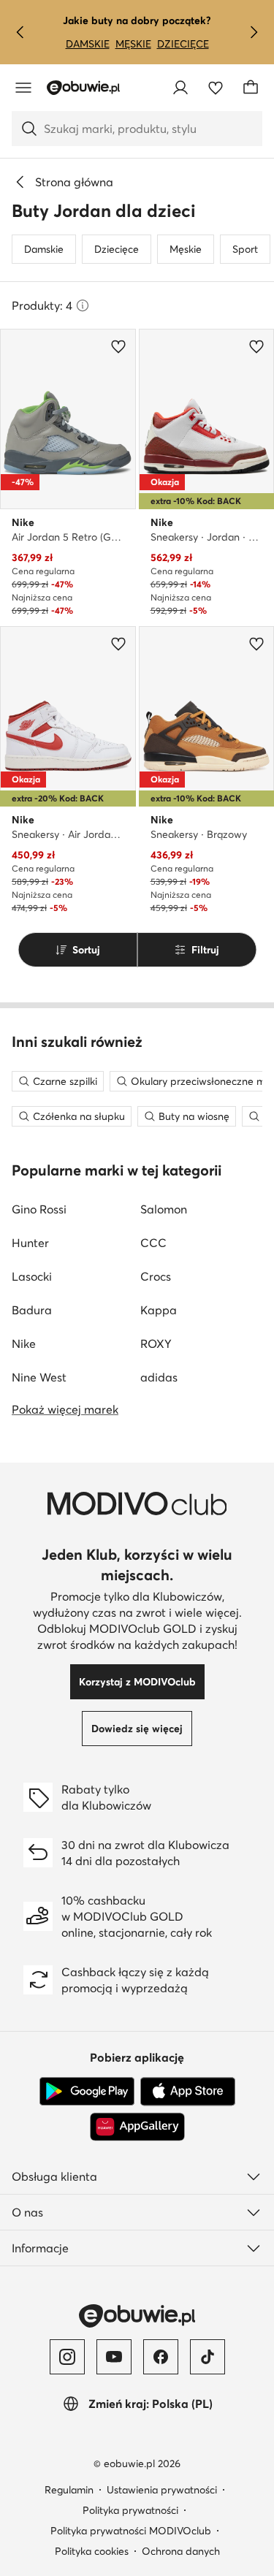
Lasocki (32, 1276)
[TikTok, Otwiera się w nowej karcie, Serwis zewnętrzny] (208, 2357)
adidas (159, 1377)
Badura (32, 1310)
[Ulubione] (216, 88)
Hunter (30, 1243)
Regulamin (69, 2490)
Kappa (159, 1310)
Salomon (164, 1209)
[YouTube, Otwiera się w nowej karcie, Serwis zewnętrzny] (114, 2357)
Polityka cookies (92, 2551)
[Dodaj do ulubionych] (118, 346)
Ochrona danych (181, 2551)
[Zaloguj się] (180, 88)
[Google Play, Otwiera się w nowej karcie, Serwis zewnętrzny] (87, 2092)
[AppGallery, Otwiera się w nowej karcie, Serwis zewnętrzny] (137, 2127)
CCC (153, 1243)
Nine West (39, 1377)
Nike (24, 1344)
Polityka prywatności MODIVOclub (131, 2531)
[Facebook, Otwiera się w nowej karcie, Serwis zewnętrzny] (161, 2357)
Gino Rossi (39, 1209)
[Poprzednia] (20, 32)
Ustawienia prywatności (162, 2490)
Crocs (156, 1276)
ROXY (156, 1344)
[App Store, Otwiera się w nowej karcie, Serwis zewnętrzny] (188, 2092)
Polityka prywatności (130, 2510)
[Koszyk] (251, 88)
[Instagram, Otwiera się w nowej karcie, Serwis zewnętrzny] (67, 2357)
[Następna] (254, 32)
